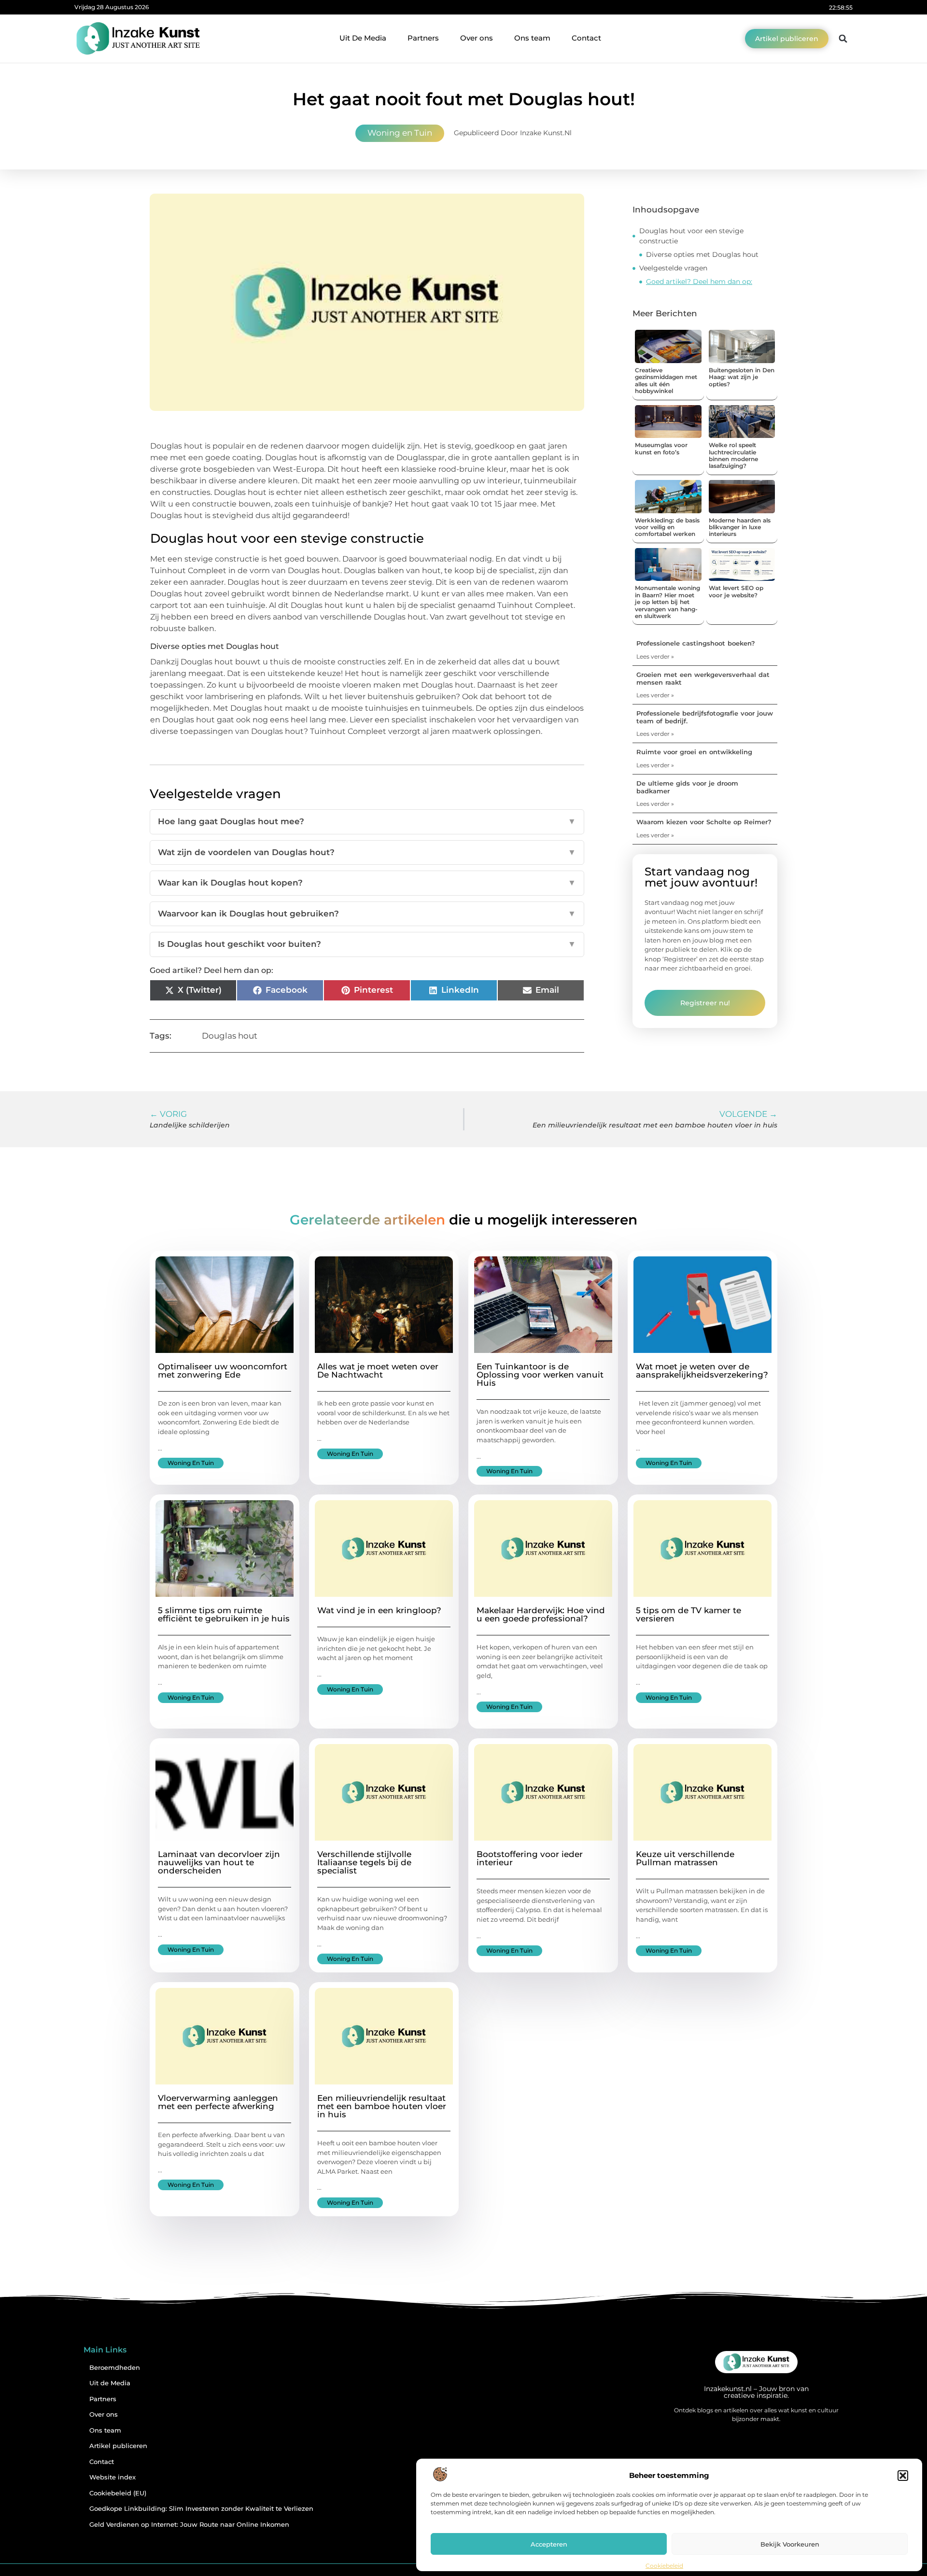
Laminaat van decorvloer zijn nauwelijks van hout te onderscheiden (219, 1862)
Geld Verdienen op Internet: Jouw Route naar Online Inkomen (189, 2525)
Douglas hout (230, 1036)
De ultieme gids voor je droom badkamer (687, 787)
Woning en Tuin (400, 133)
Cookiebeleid (664, 2566)
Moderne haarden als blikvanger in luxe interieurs (740, 527)
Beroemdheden (115, 2368)
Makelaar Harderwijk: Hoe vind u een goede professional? (541, 1614)
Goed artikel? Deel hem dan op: (699, 282)
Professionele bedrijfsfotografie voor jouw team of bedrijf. (705, 717)
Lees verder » (655, 656)
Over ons (477, 38)
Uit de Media (110, 2383)
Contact (586, 38)
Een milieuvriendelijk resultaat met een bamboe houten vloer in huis (382, 2106)
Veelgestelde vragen (673, 268)
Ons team (532, 38)
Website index (112, 2477)
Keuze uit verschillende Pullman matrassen (685, 1858)
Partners (423, 38)
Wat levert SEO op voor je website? (736, 591)
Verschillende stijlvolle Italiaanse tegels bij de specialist (364, 1862)
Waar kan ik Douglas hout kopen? (367, 883)
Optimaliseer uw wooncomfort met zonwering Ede (223, 1371)
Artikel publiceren (118, 2446)
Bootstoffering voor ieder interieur (530, 1858)
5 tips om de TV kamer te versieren (688, 1614)
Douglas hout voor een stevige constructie (691, 236)
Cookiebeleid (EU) (118, 2493)
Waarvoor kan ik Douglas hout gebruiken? (367, 914)
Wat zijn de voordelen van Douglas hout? (367, 852)
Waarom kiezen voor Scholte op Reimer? (704, 822)
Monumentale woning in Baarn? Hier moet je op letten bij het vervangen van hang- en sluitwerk (667, 602)
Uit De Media (363, 38)
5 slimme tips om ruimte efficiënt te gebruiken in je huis (224, 1614)
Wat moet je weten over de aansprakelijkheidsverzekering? (702, 1371)
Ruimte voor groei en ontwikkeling (694, 752)
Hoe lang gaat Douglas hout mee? (367, 821)
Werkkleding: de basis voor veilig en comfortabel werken (667, 527)
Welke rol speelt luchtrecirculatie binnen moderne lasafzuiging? (733, 455)
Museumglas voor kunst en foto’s (661, 448)
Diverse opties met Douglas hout (702, 254)
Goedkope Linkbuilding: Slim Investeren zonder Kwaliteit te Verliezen (201, 2509)
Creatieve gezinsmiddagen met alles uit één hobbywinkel (666, 380)
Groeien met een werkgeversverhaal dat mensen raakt (703, 678)
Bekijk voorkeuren (790, 2544)
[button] (903, 2476)
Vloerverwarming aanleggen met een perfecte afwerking (218, 2102)
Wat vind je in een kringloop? (379, 1610)
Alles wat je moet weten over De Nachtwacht (378, 1371)
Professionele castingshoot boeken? (696, 643)
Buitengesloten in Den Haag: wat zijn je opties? (742, 377)
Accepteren (549, 2544)
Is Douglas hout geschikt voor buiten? (367, 944)
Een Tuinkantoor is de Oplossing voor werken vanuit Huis (540, 1375)
